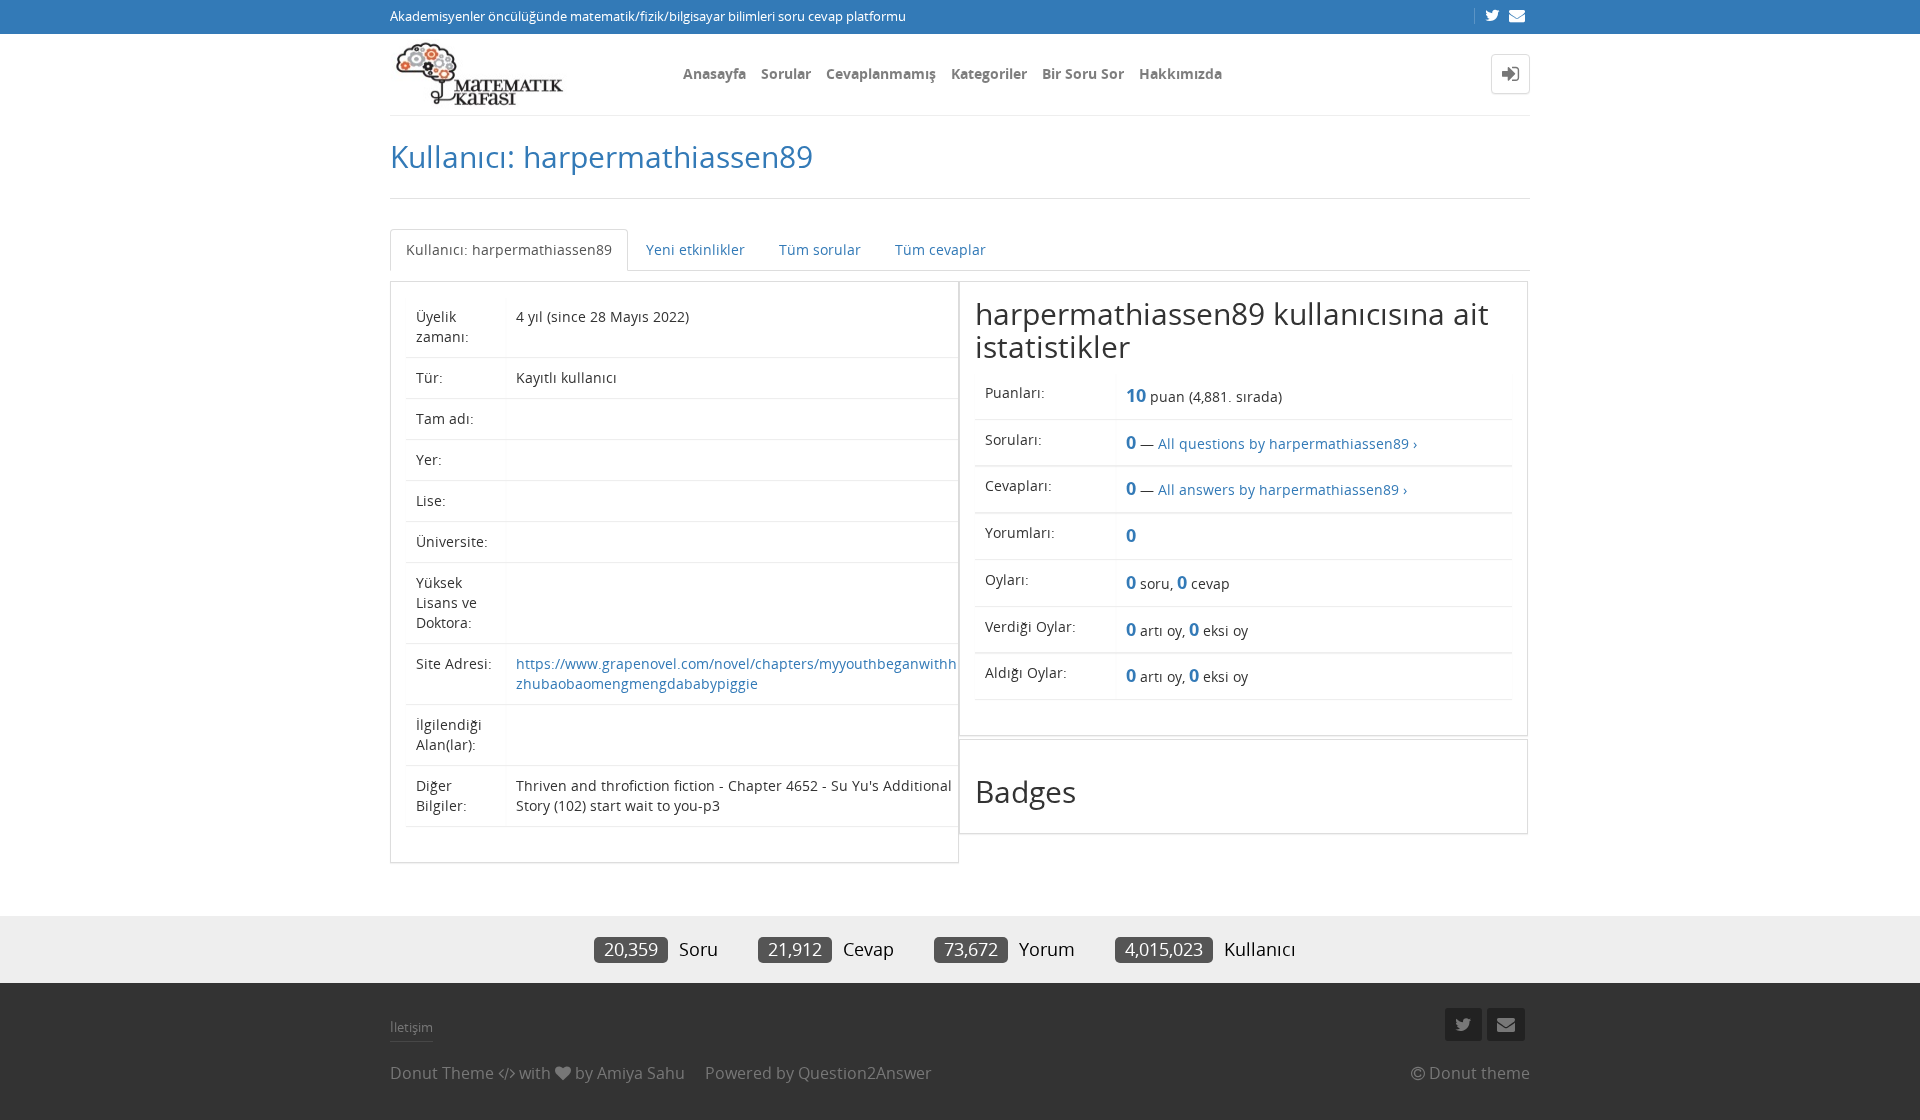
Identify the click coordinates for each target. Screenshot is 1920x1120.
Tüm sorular (820, 249)
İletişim (411, 1027)
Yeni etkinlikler (695, 249)
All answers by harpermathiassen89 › (1282, 489)
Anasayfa (714, 73)
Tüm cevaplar (940, 249)
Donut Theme (442, 1073)
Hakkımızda (1180, 73)
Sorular (786, 73)
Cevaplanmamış (881, 73)
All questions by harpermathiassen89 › (1287, 443)
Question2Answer (865, 1073)
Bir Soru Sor (1083, 73)
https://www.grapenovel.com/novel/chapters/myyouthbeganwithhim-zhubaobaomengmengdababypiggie (747, 673)
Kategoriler (989, 73)
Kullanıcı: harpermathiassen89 (509, 249)
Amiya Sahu (641, 1073)
